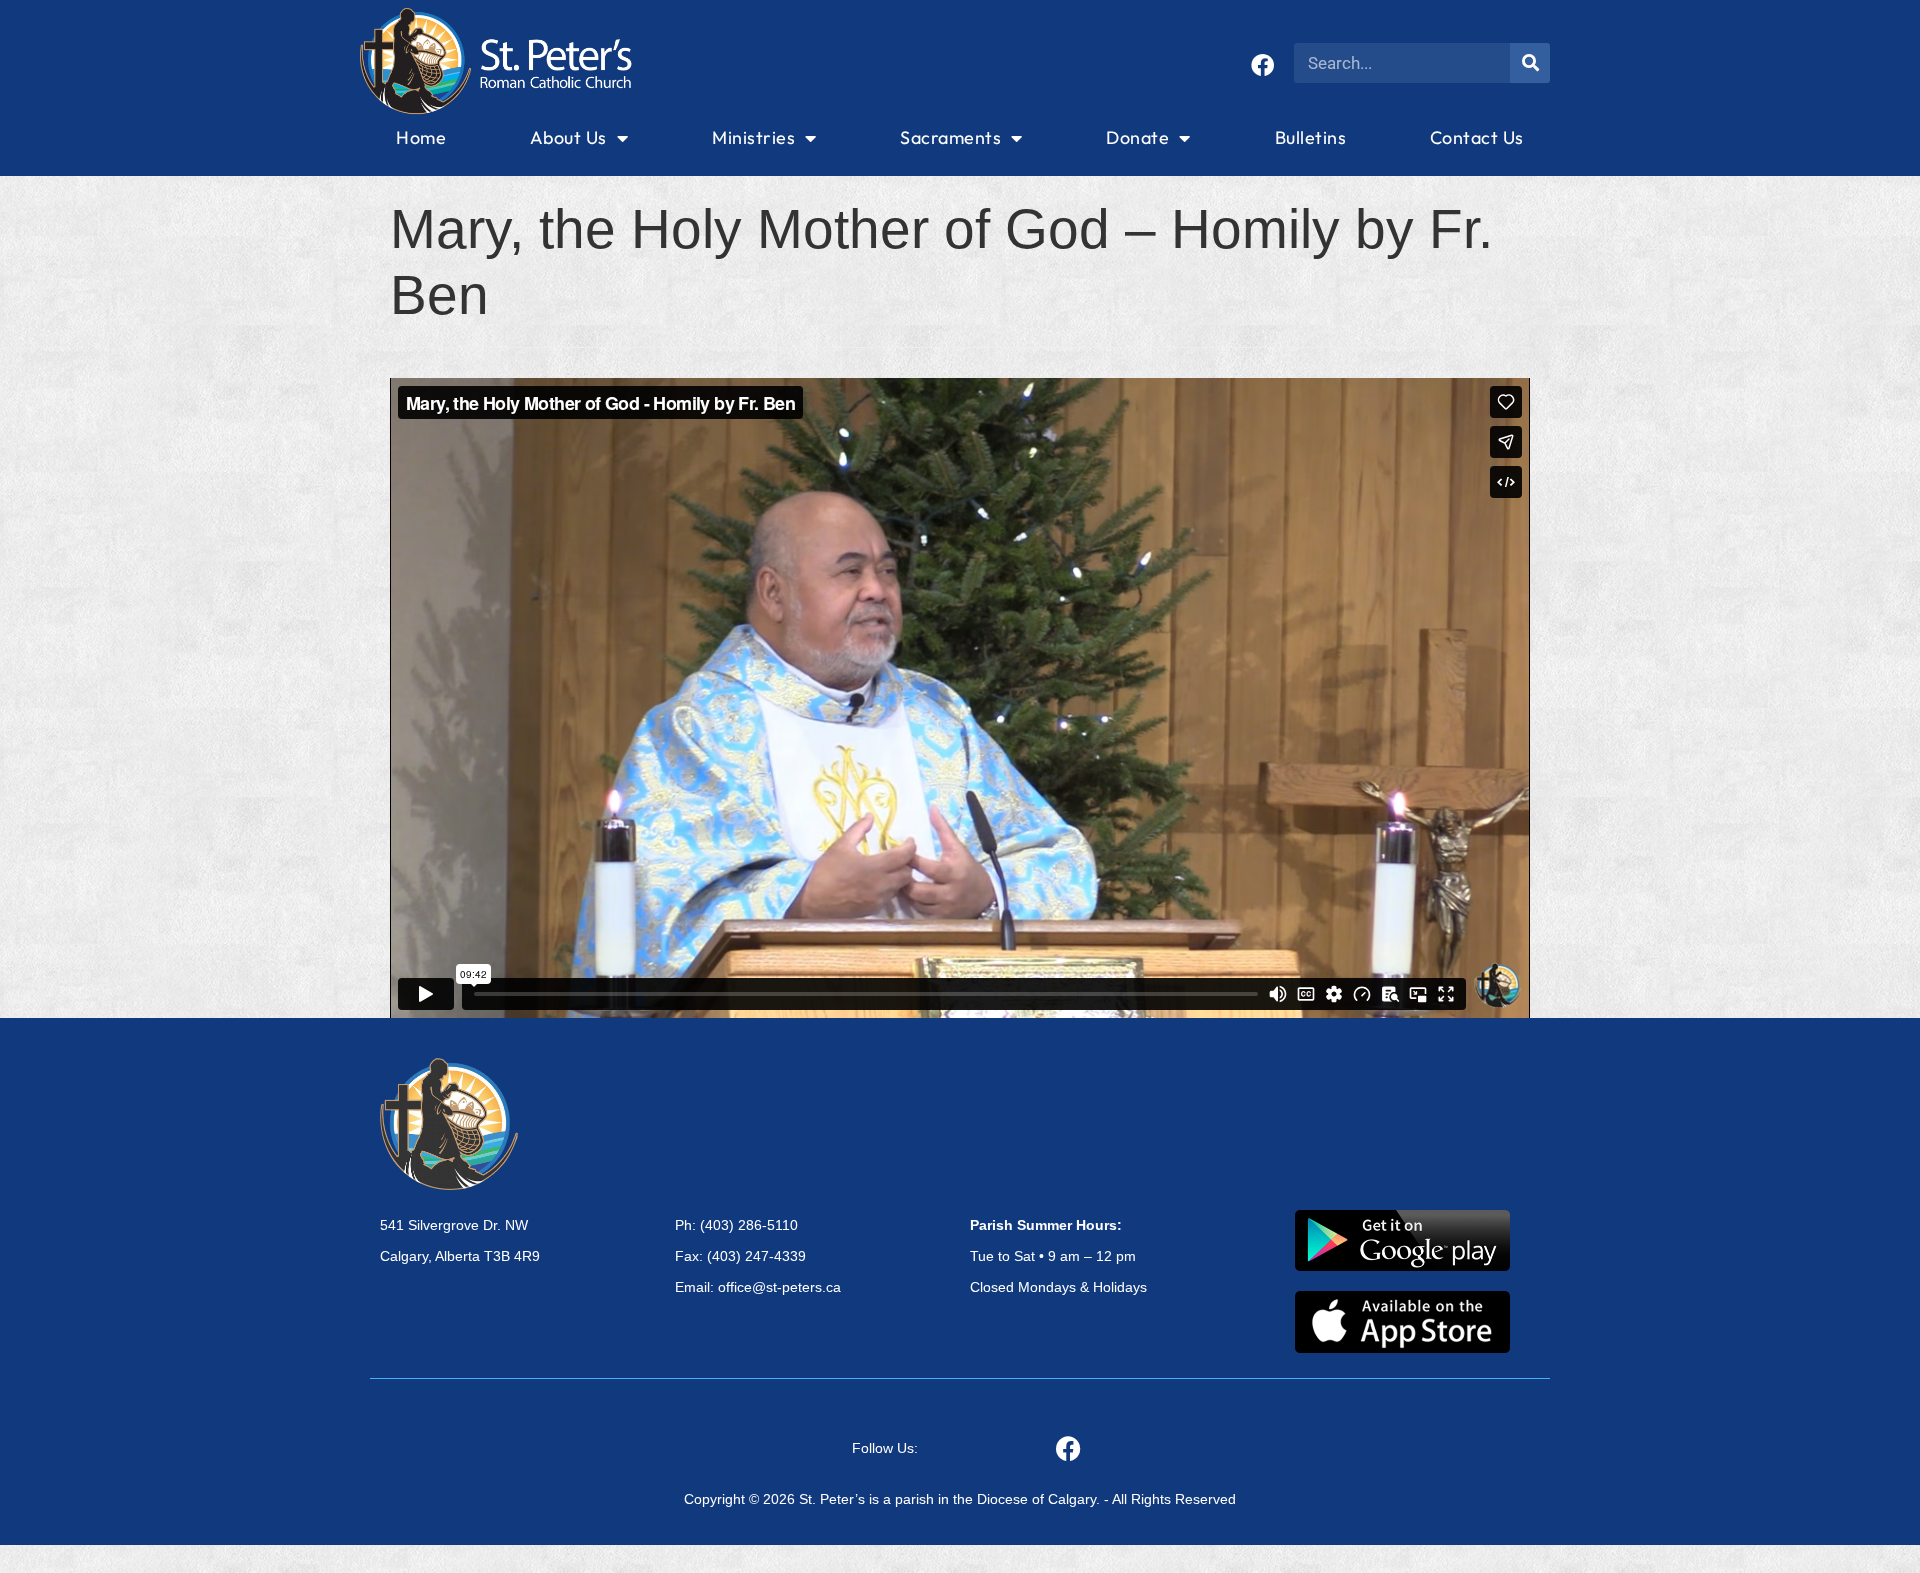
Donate (1137, 137)
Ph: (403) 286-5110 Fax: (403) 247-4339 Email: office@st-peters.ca (758, 1256)
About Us (568, 137)
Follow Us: (885, 1448)
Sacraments (950, 137)
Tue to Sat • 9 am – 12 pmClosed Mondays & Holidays (1058, 1256)
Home (421, 137)
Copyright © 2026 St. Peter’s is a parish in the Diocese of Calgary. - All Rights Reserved (960, 1499)
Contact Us (1477, 137)
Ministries (753, 137)
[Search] (1530, 63)
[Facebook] (1262, 65)
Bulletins (1311, 137)
